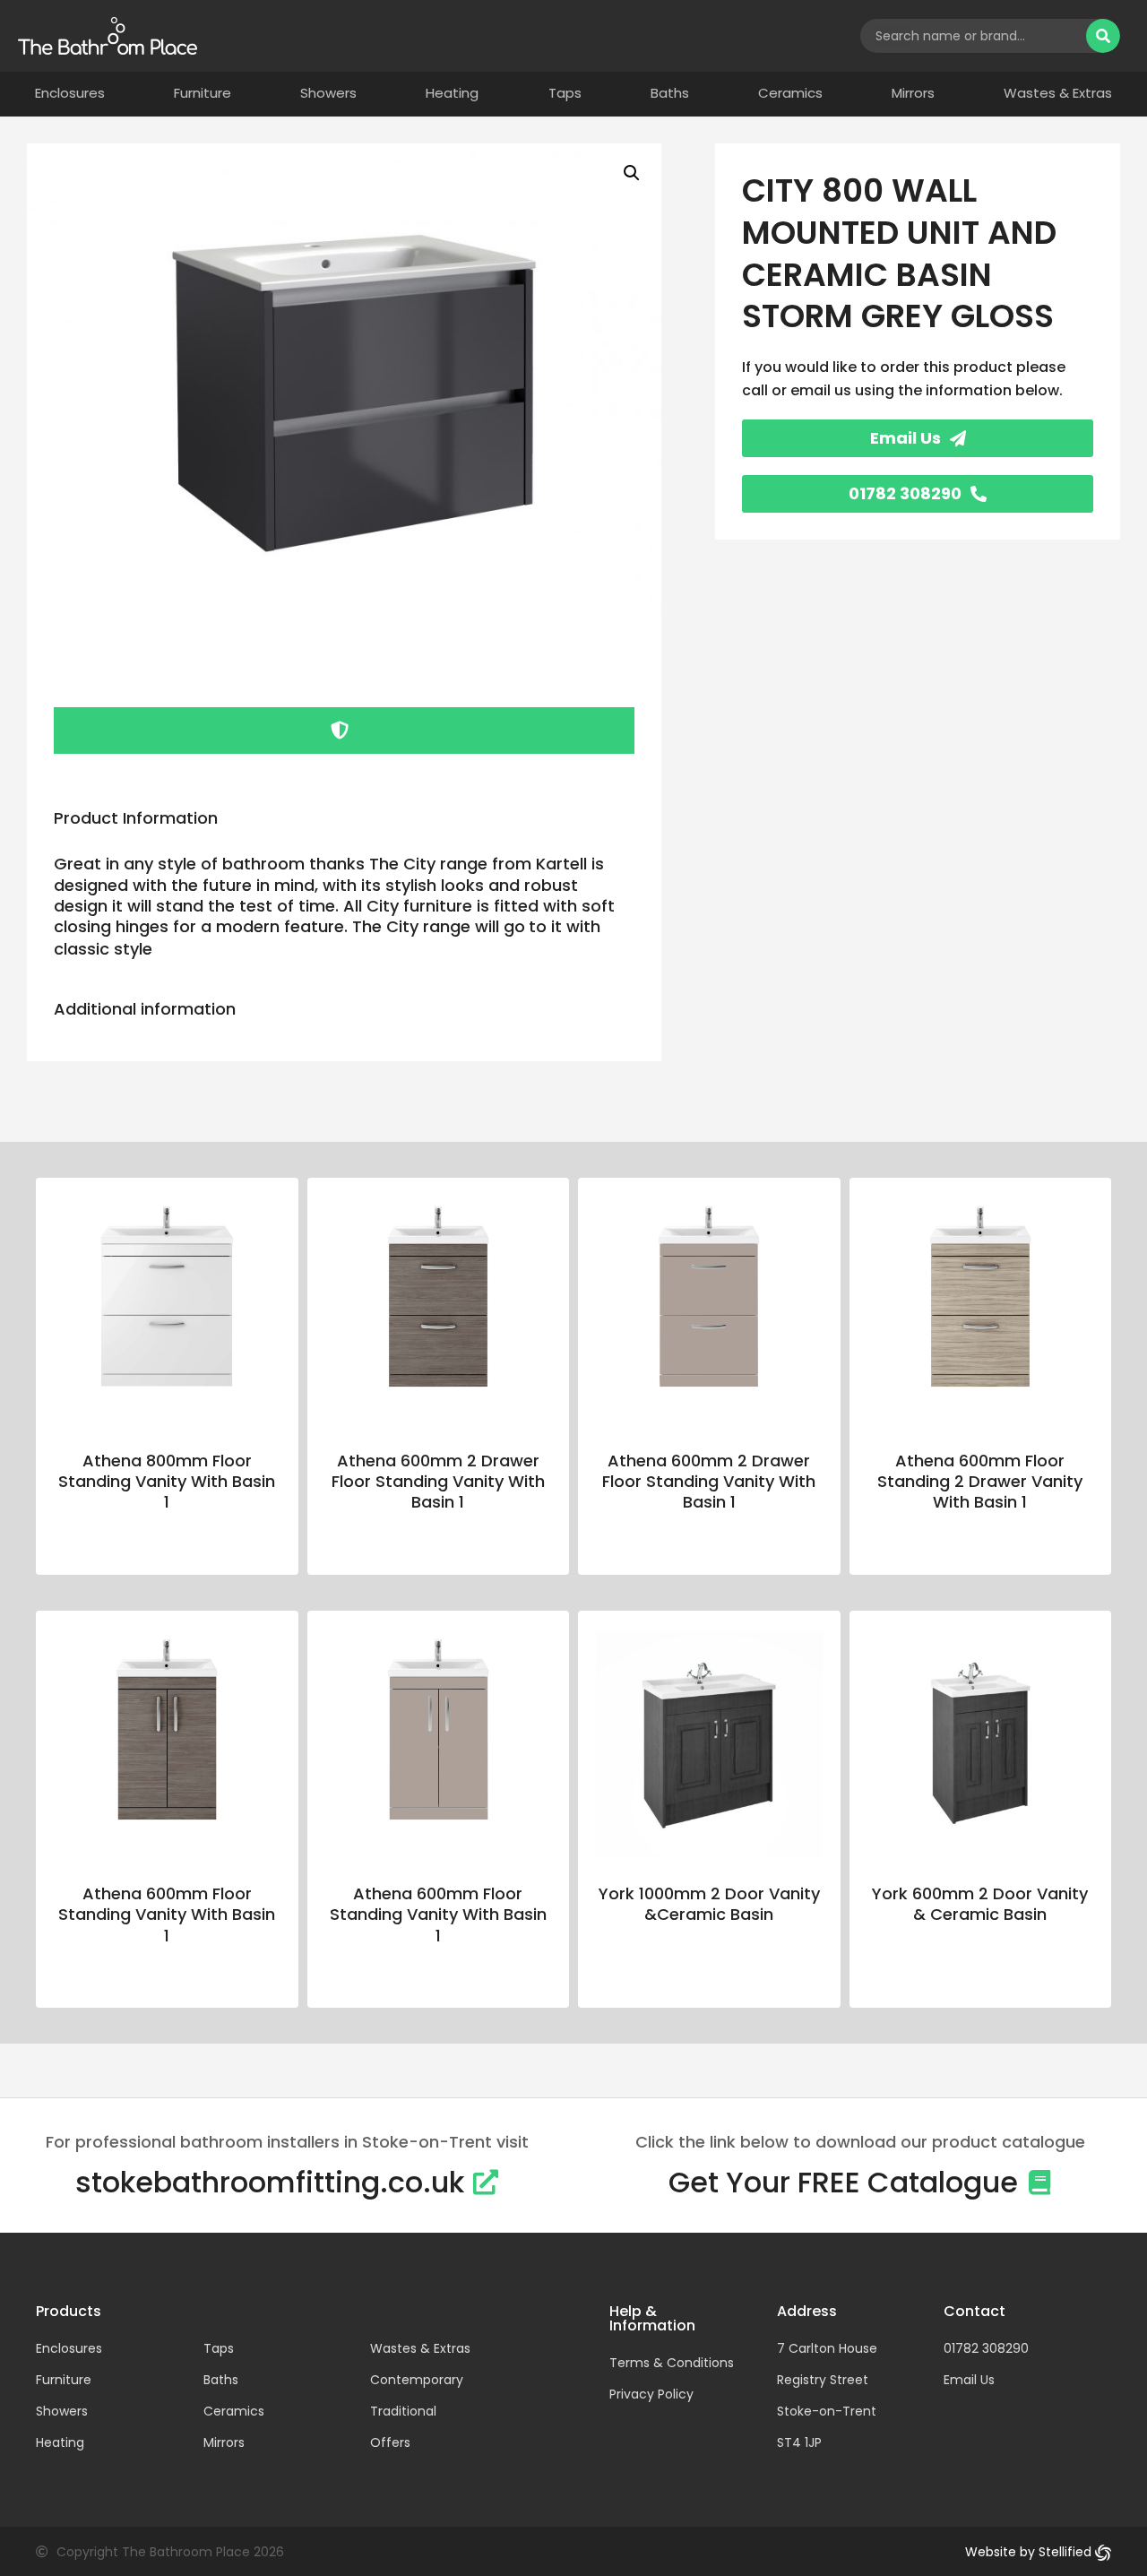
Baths (670, 93)
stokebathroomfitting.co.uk (270, 2182)
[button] (632, 173)
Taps (565, 93)
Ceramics (790, 93)
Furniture (203, 93)
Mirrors (913, 93)
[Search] (1103, 36)
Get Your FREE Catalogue (843, 2182)
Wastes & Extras (1058, 93)
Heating (452, 93)
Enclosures (70, 93)
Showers (328, 93)
